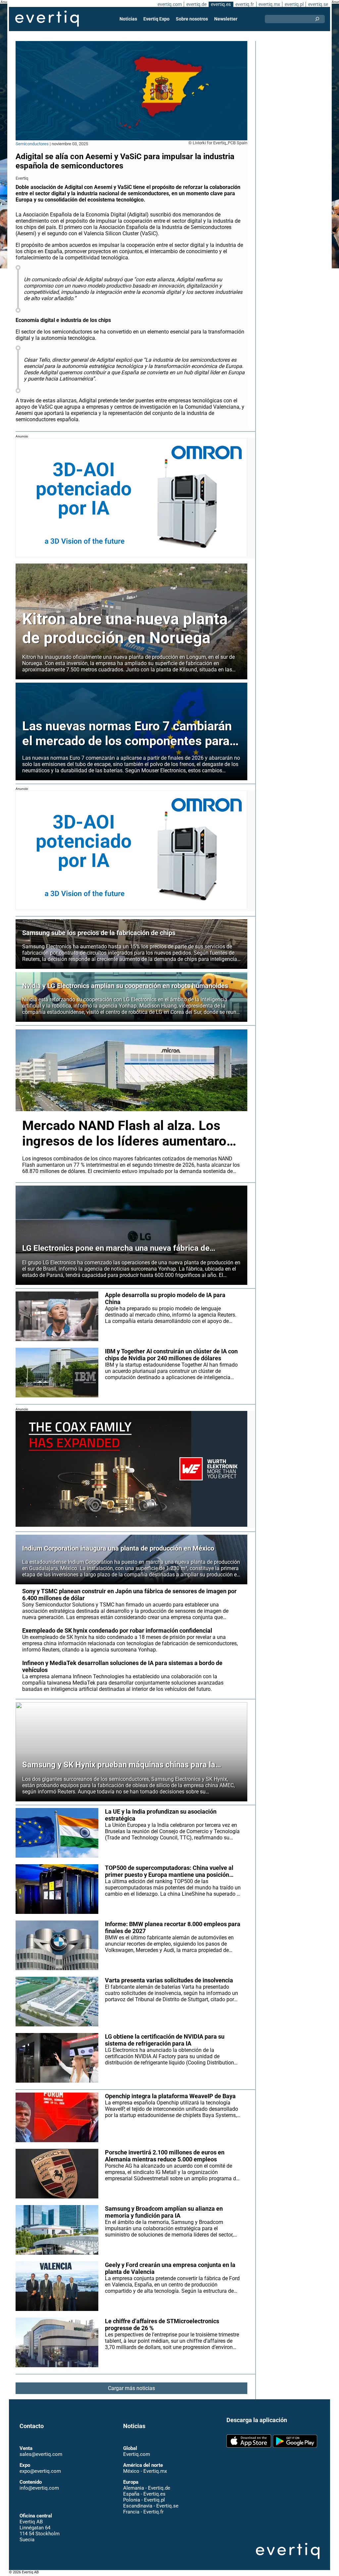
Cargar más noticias (131, 2388)
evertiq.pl (294, 4)
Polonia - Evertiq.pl (144, 2500)
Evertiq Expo (156, 19)
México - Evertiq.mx (145, 2471)
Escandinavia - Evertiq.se (151, 2506)
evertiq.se (318, 4)
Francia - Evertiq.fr (143, 2512)
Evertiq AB (47, 19)
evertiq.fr (245, 4)
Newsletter (226, 19)
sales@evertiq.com (41, 2454)
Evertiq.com (137, 2454)
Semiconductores (32, 144)
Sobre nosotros (192, 19)
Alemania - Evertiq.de (147, 2488)
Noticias (128, 19)
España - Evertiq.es (144, 2494)
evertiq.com (170, 4)
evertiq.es (221, 4)
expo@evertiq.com (40, 2471)
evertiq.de (196, 4)
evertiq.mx (269, 4)
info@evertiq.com (39, 2488)
